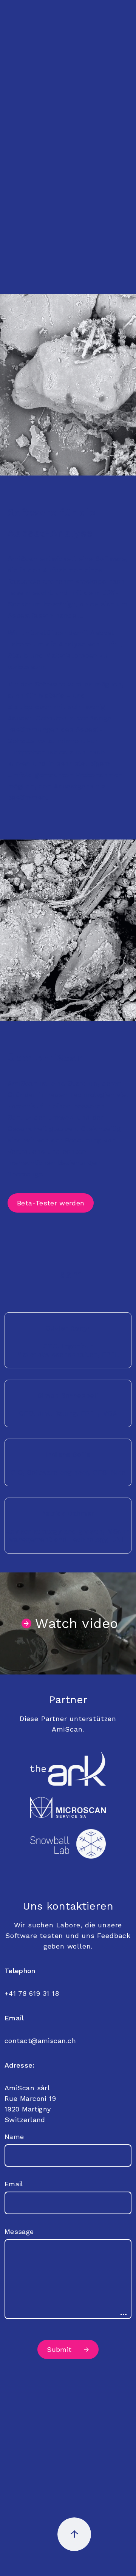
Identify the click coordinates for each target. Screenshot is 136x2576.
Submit (59, 2349)
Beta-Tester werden (51, 1203)
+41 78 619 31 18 (32, 1993)
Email (14, 2184)
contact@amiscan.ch (40, 2041)
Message (19, 2231)
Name (14, 2137)
